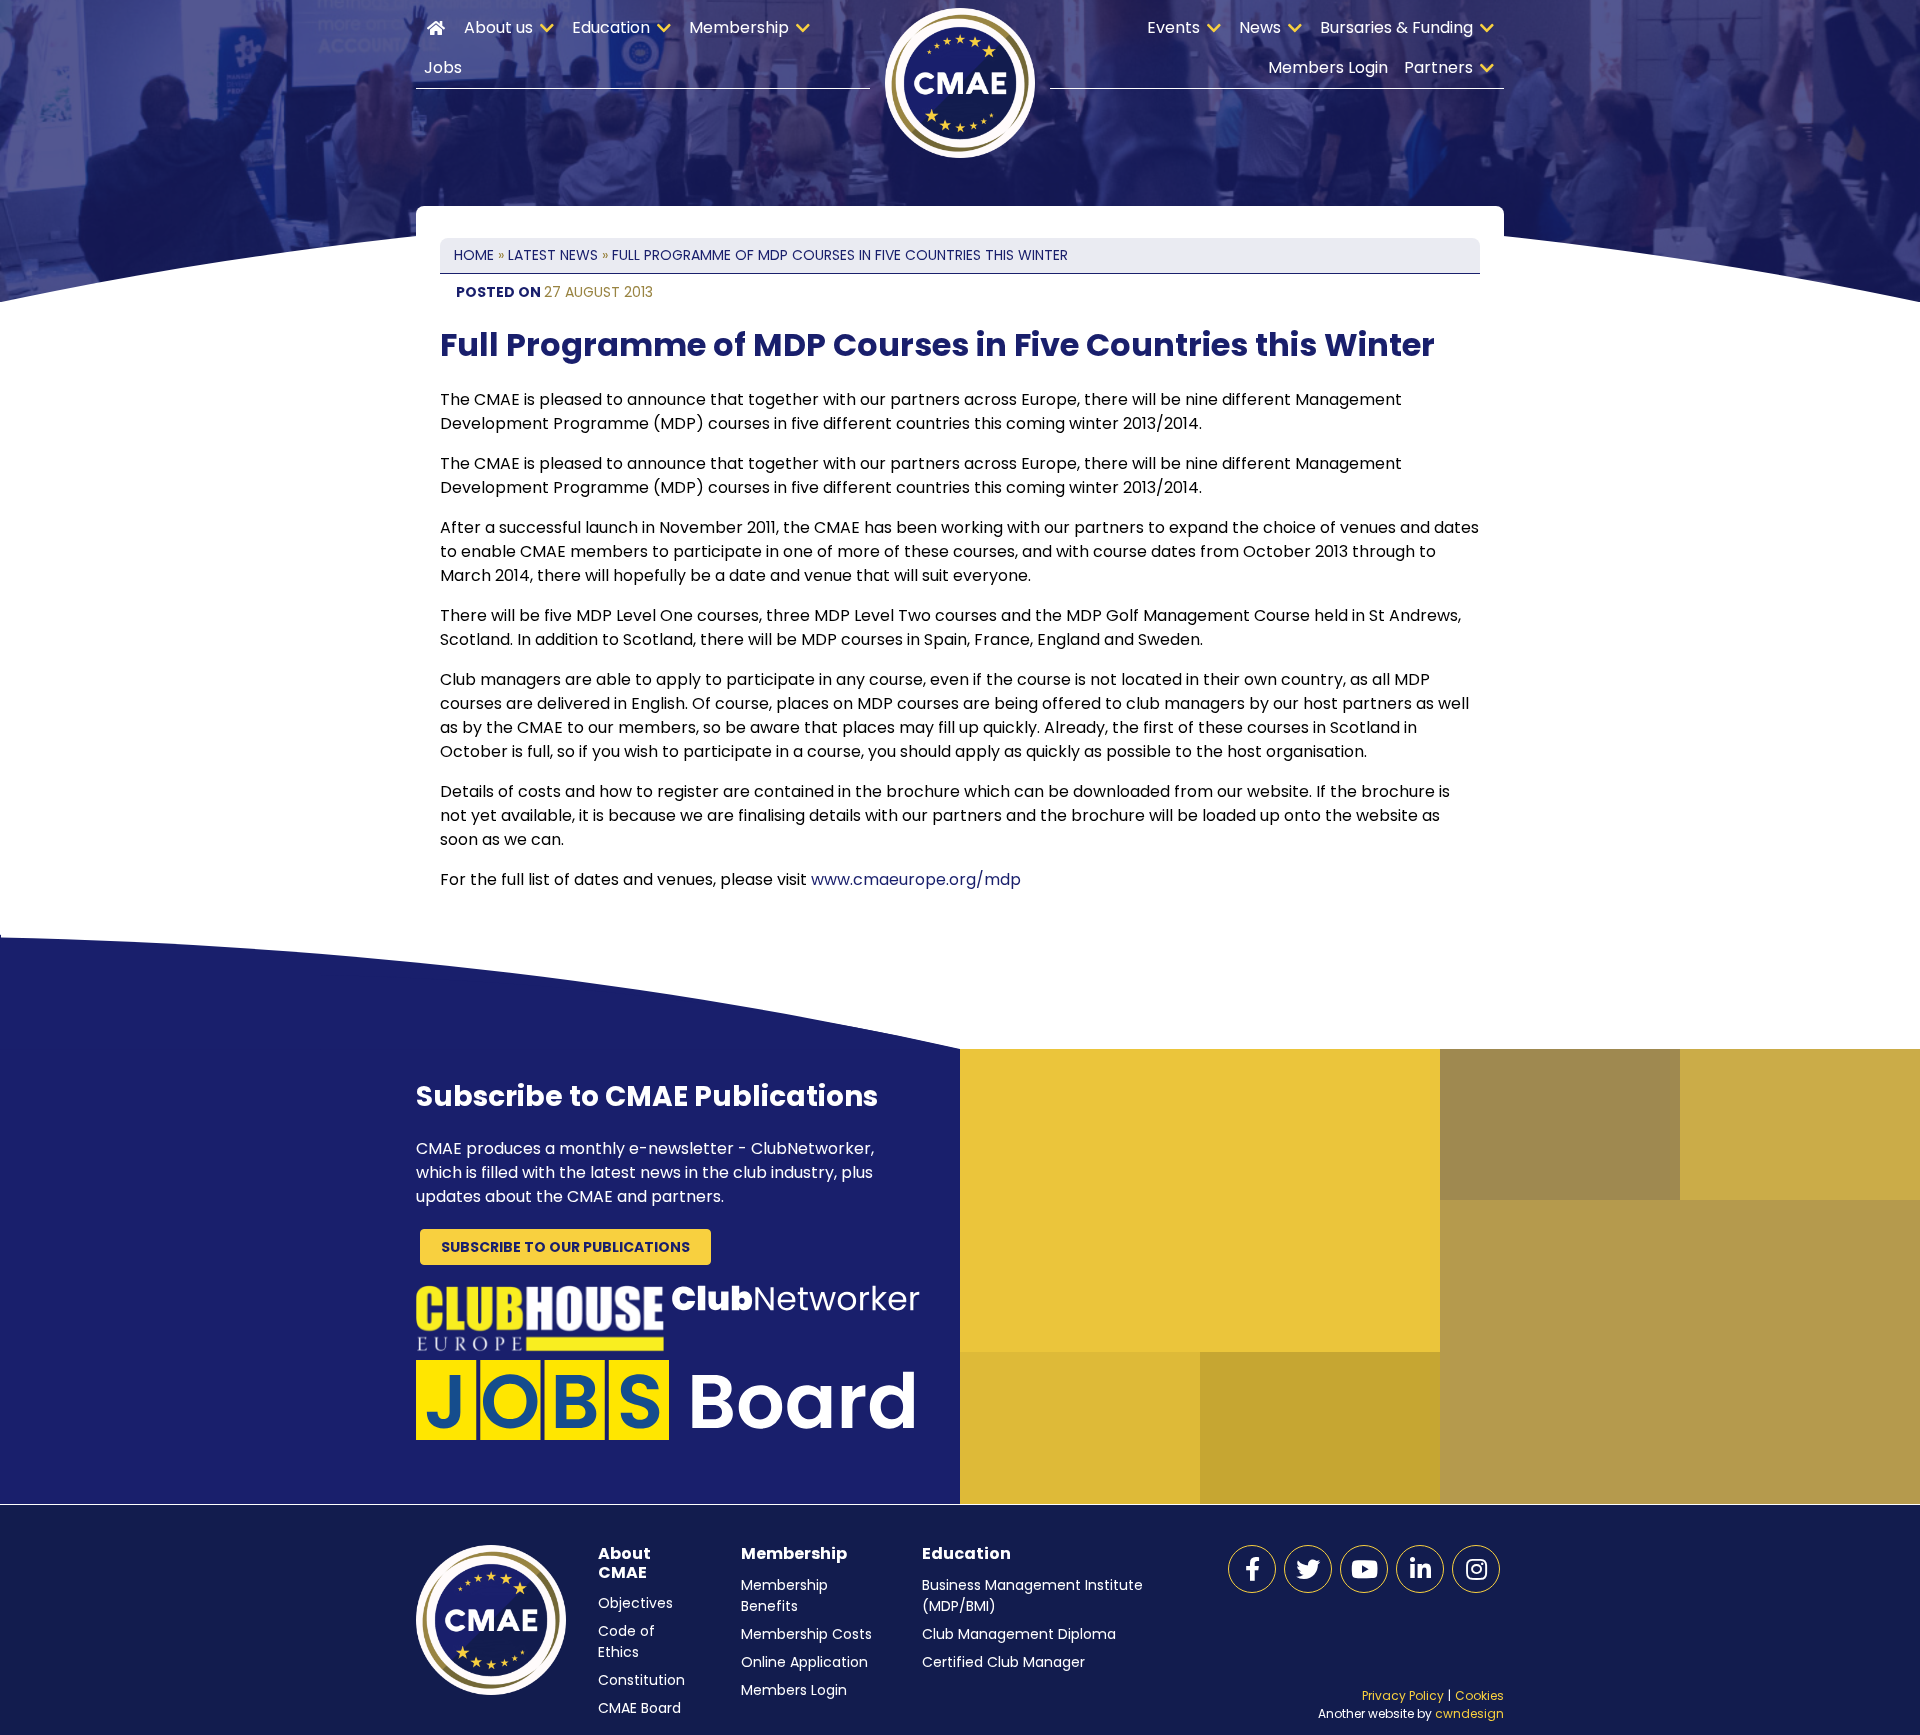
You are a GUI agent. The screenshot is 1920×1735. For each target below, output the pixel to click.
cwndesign (1469, 1713)
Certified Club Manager (1003, 1662)
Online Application (804, 1662)
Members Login (1328, 67)
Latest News (553, 255)
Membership (739, 27)
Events (1173, 27)
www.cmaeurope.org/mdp (916, 879)
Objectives (635, 1603)
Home (436, 28)
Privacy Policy (1403, 1695)
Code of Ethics (626, 1641)
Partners (1438, 67)
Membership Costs (806, 1634)
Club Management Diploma (1019, 1634)
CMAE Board (639, 1708)
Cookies (1479, 1695)
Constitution (641, 1680)
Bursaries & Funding (1396, 27)
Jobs (443, 67)
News (1260, 27)
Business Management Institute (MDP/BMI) (1032, 1595)
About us (498, 27)
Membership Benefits (784, 1595)
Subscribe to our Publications (565, 1247)
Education (611, 27)
